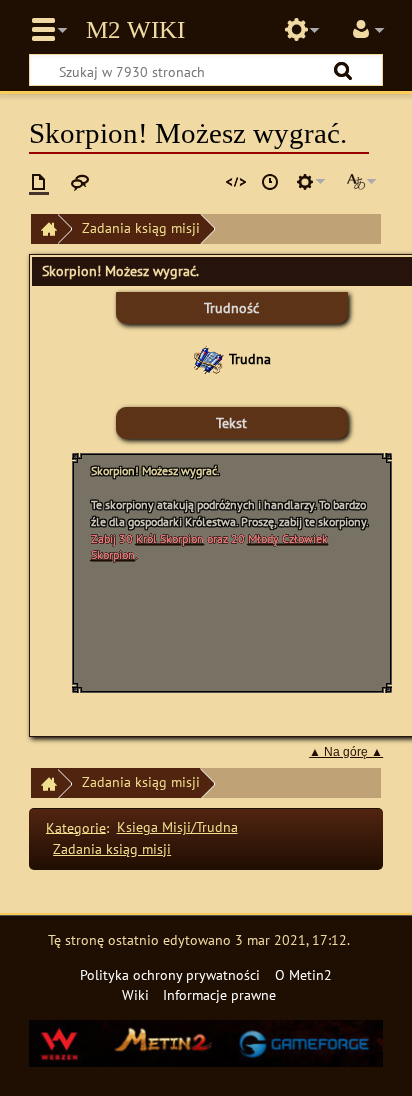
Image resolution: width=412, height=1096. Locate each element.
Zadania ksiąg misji (141, 227)
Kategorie (76, 826)
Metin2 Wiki (135, 30)
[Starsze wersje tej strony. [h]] (270, 182)
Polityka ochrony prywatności (170, 974)
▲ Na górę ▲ (346, 752)
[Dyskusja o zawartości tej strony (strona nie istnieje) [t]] (80, 182)
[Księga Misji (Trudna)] (209, 358)
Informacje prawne (219, 994)
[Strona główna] (44, 229)
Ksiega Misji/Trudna (177, 826)
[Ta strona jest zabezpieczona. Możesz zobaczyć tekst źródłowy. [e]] (236, 182)
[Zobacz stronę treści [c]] (39, 182)
